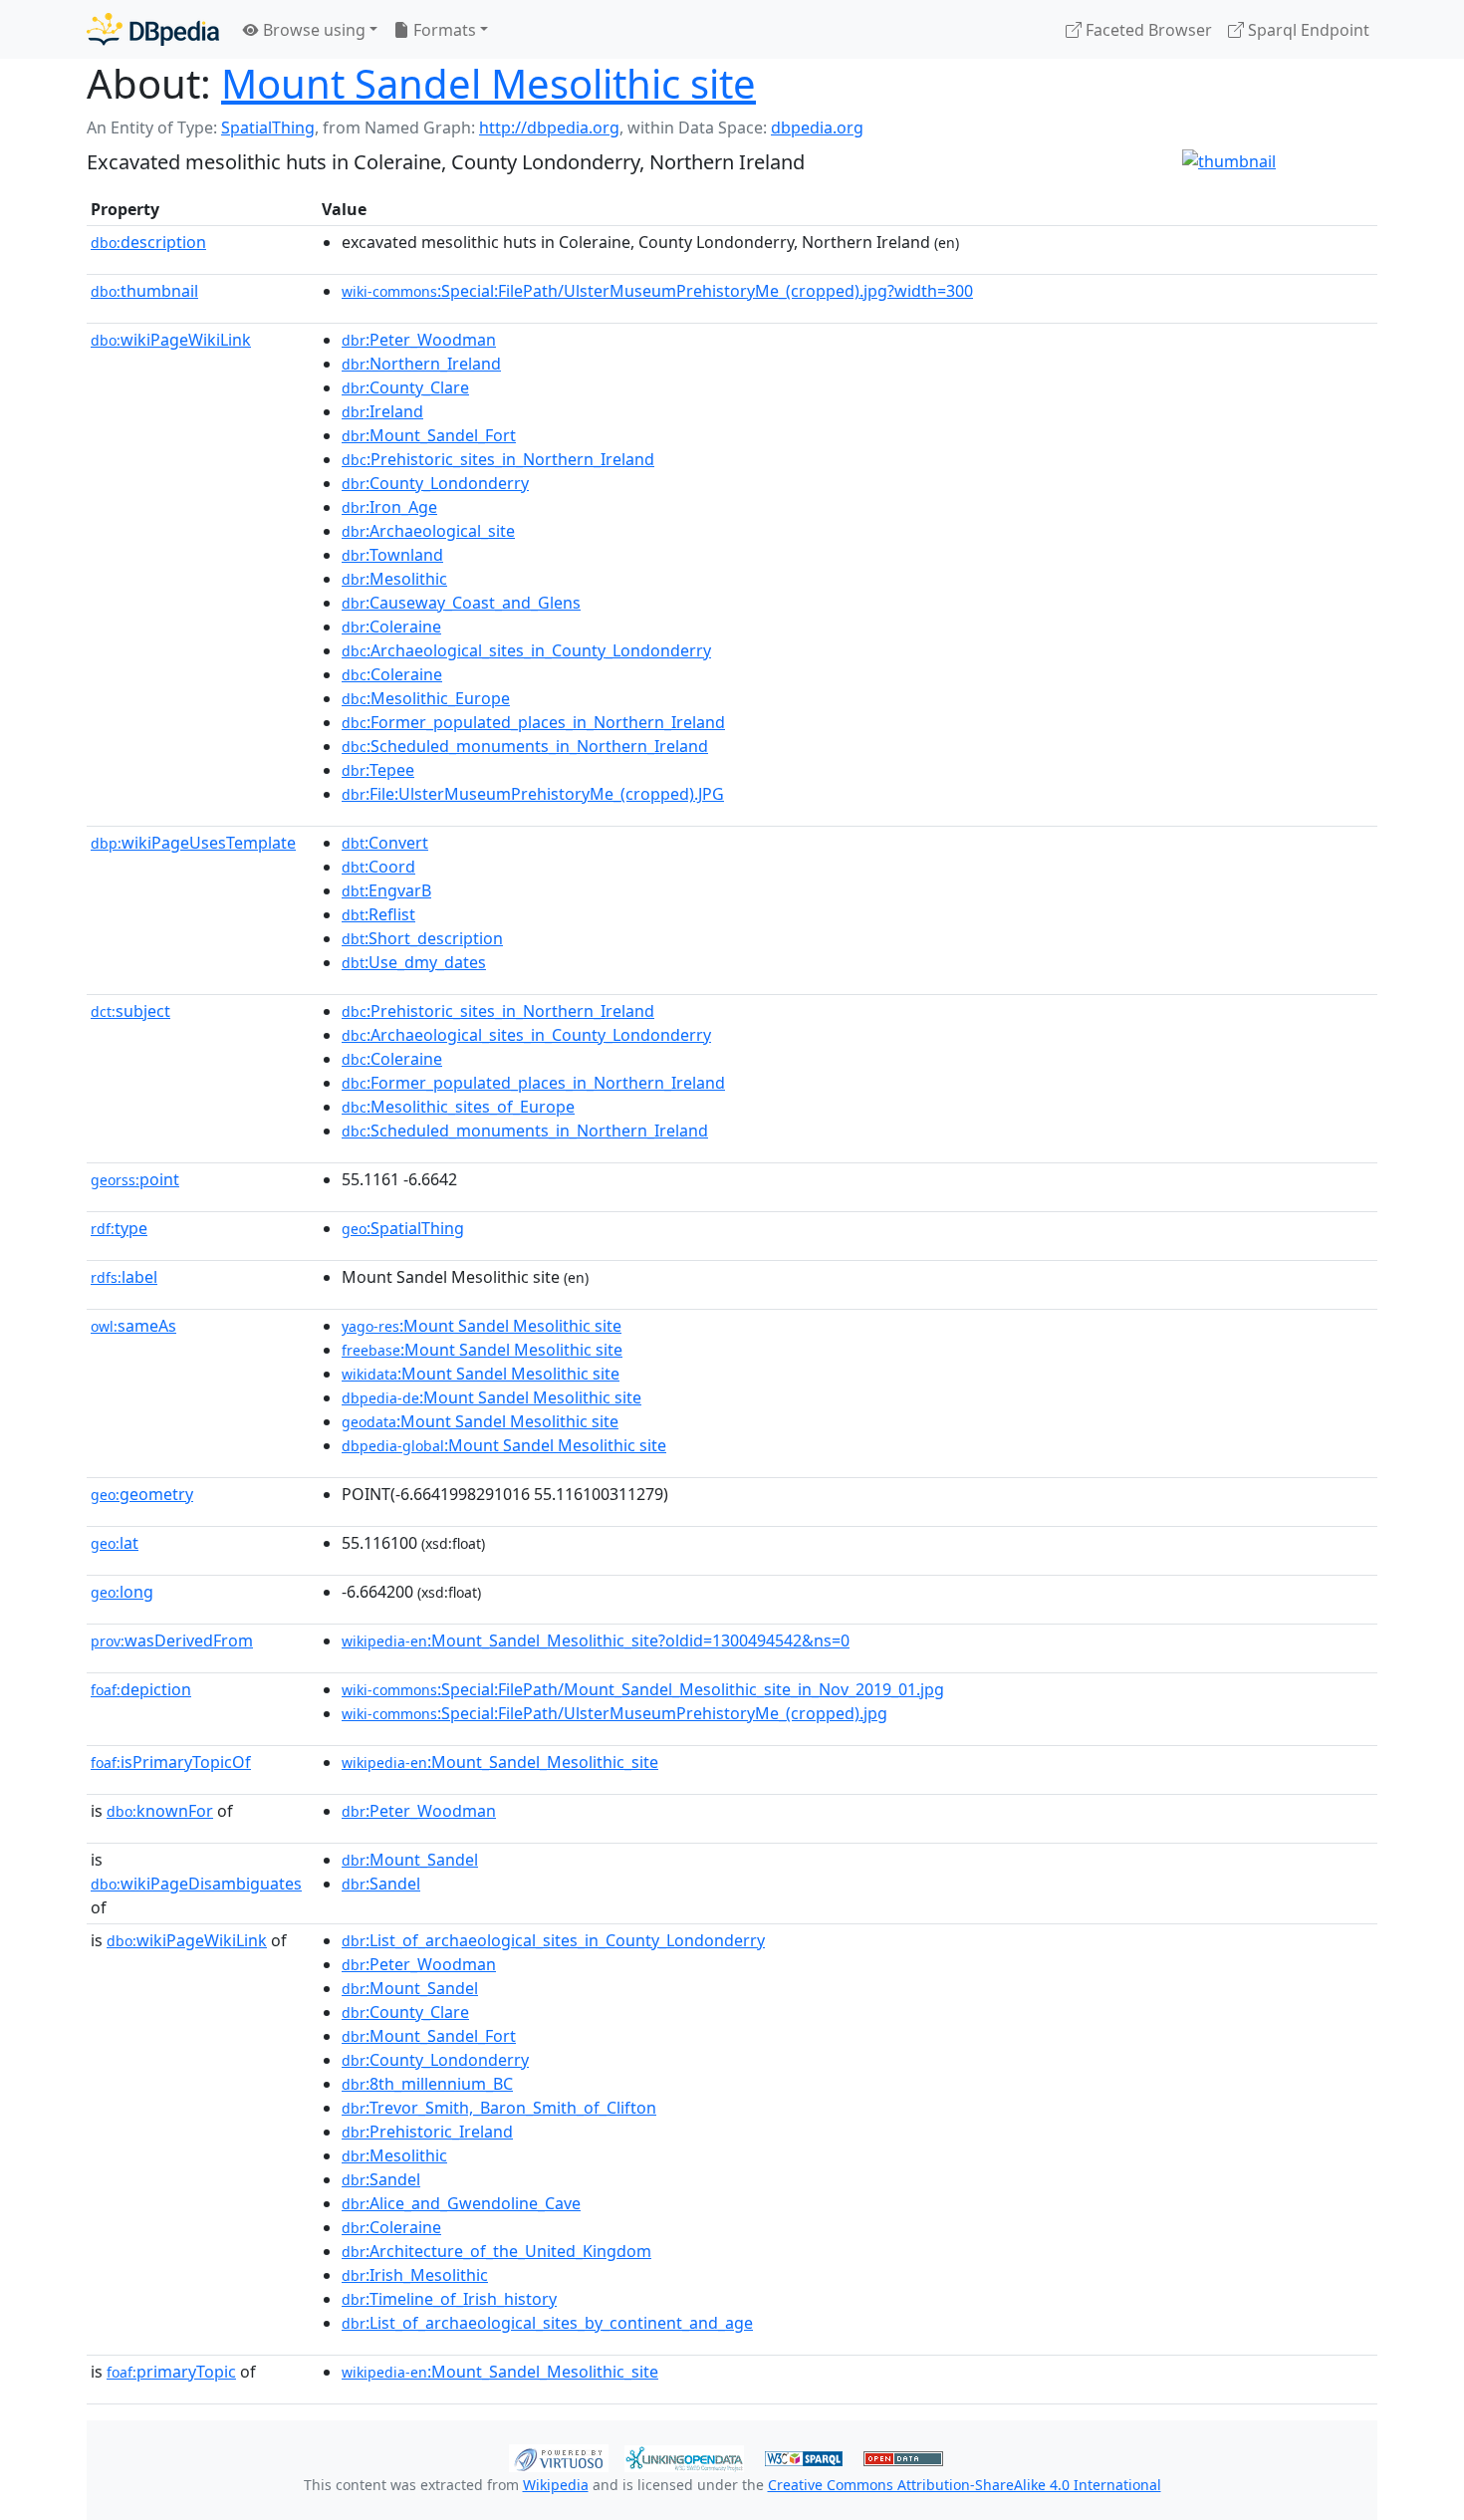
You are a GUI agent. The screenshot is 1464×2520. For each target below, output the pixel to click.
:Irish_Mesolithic (415, 2275)
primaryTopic (171, 2372)
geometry (142, 1494)
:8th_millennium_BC (427, 2084)
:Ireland (382, 411)
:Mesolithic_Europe (426, 698)
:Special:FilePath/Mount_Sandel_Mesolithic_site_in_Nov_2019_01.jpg (643, 1689)
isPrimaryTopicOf (171, 1762)
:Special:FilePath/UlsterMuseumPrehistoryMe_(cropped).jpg (614, 1713)
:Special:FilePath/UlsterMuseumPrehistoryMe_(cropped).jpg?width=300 (657, 291)
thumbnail (144, 291)
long (122, 1592)
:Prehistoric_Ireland (427, 2132)
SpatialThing (268, 127)
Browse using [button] (312, 30)
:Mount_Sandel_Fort (429, 435)
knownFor (160, 1811)
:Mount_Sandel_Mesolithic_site (500, 1762)
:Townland (392, 555)
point (135, 1179)
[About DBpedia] (153, 29)
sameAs (133, 1326)
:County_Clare (405, 387)
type (119, 1228)
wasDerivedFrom (172, 1640)
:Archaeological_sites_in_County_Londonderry (526, 650)
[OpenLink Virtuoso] (559, 2456)
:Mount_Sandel (410, 1860)
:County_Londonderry (435, 483)
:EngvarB (386, 890)
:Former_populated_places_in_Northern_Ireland (533, 722)
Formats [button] (443, 30)
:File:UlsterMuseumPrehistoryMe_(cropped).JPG (533, 794)
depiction (141, 1689)
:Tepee (378, 770)
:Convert (385, 843)
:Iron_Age (389, 507)
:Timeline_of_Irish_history (449, 2299)
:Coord (378, 867)
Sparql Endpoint (1307, 30)
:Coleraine (391, 627)
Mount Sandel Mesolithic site (488, 83)
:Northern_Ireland (421, 364)
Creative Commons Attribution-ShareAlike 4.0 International (965, 2485)
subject (130, 1011)
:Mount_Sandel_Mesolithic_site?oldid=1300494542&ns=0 (596, 1640)
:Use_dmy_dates (414, 962)
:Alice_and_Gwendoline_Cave (461, 2203)
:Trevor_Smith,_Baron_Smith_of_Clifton (499, 2108)
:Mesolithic (394, 579)
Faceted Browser (1147, 30)
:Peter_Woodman (419, 340)
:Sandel (381, 1884)
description (148, 242)
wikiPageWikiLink (171, 340)
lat (115, 1543)
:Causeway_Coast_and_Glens (461, 603)
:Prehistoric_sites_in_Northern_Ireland (498, 459)
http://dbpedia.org (549, 127)
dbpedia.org (817, 127)
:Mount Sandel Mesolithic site (482, 1326)
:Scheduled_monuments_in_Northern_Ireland (525, 746)
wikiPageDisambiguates (196, 1884)
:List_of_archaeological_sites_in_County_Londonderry (553, 1940)
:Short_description (422, 938)
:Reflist (378, 914)
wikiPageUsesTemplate (193, 843)
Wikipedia (556, 2485)
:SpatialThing (403, 1228)
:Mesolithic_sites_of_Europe (458, 1107)
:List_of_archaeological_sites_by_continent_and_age (547, 2323)
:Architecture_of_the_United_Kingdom (496, 2251)
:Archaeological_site (428, 531)
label (124, 1277)
